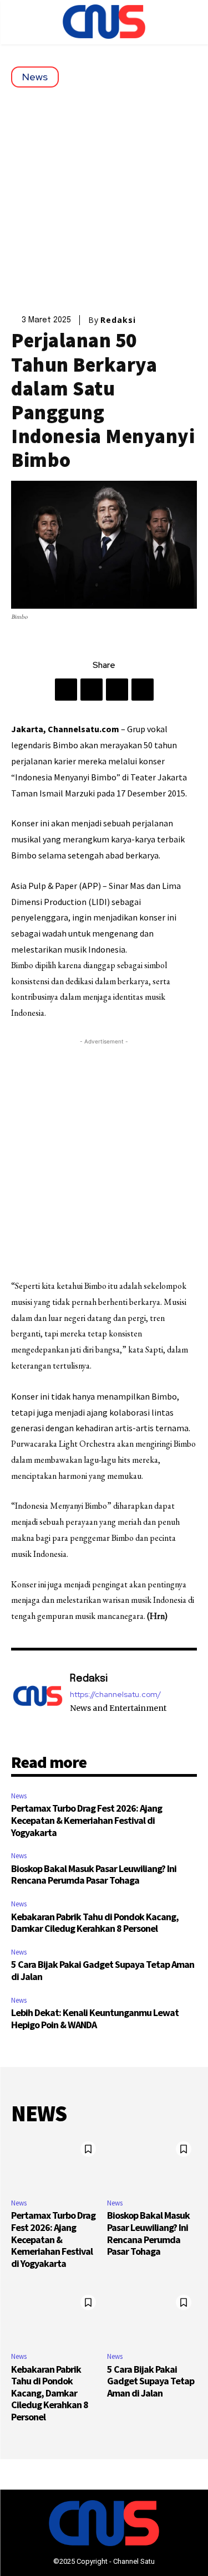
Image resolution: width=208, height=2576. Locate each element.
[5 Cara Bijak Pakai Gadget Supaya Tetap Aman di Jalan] (152, 2316)
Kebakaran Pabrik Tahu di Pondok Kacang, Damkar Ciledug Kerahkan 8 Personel (95, 1923)
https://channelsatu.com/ (115, 1695)
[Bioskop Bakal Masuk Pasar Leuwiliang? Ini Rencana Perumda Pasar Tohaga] (152, 2163)
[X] (92, 690)
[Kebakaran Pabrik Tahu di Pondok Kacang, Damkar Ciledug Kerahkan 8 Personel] (56, 2316)
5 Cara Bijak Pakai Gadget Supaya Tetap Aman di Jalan (103, 1970)
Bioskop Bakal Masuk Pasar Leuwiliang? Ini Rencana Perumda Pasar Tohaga (94, 1875)
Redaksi (118, 320)
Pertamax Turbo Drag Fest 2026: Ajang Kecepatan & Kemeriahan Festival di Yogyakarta (87, 1820)
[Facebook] (66, 690)
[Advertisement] (104, 197)
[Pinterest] (117, 690)
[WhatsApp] (143, 690)
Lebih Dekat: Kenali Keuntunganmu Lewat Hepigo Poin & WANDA (95, 2019)
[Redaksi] (38, 1701)
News (35, 77)
